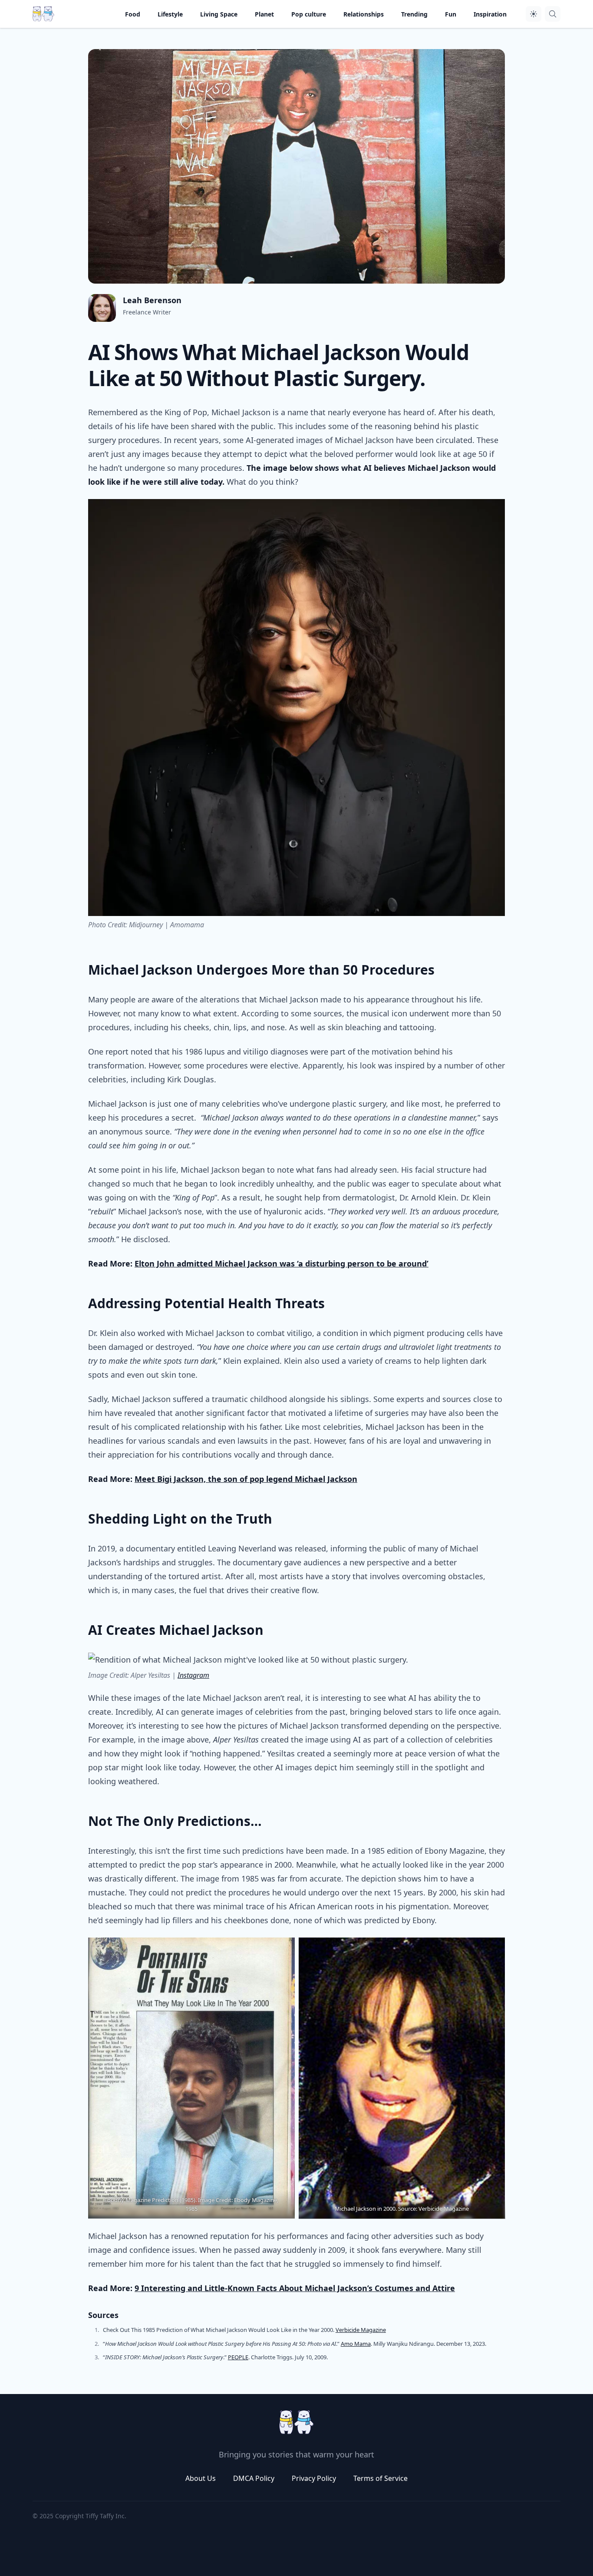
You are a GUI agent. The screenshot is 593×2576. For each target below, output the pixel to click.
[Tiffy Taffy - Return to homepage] (296, 2422)
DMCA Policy (254, 2478)
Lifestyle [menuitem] (170, 14)
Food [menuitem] (133, 14)
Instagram (193, 1675)
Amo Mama (356, 2344)
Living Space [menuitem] (219, 14)
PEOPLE (238, 2357)
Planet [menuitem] (264, 14)
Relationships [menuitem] (364, 14)
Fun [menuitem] (451, 14)
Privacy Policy (314, 2478)
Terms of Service (381, 2478)
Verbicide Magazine (361, 2330)
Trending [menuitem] (414, 14)
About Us (201, 2478)
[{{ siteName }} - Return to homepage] (43, 14)
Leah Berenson (152, 300)
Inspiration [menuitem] (490, 14)
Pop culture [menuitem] (309, 14)
